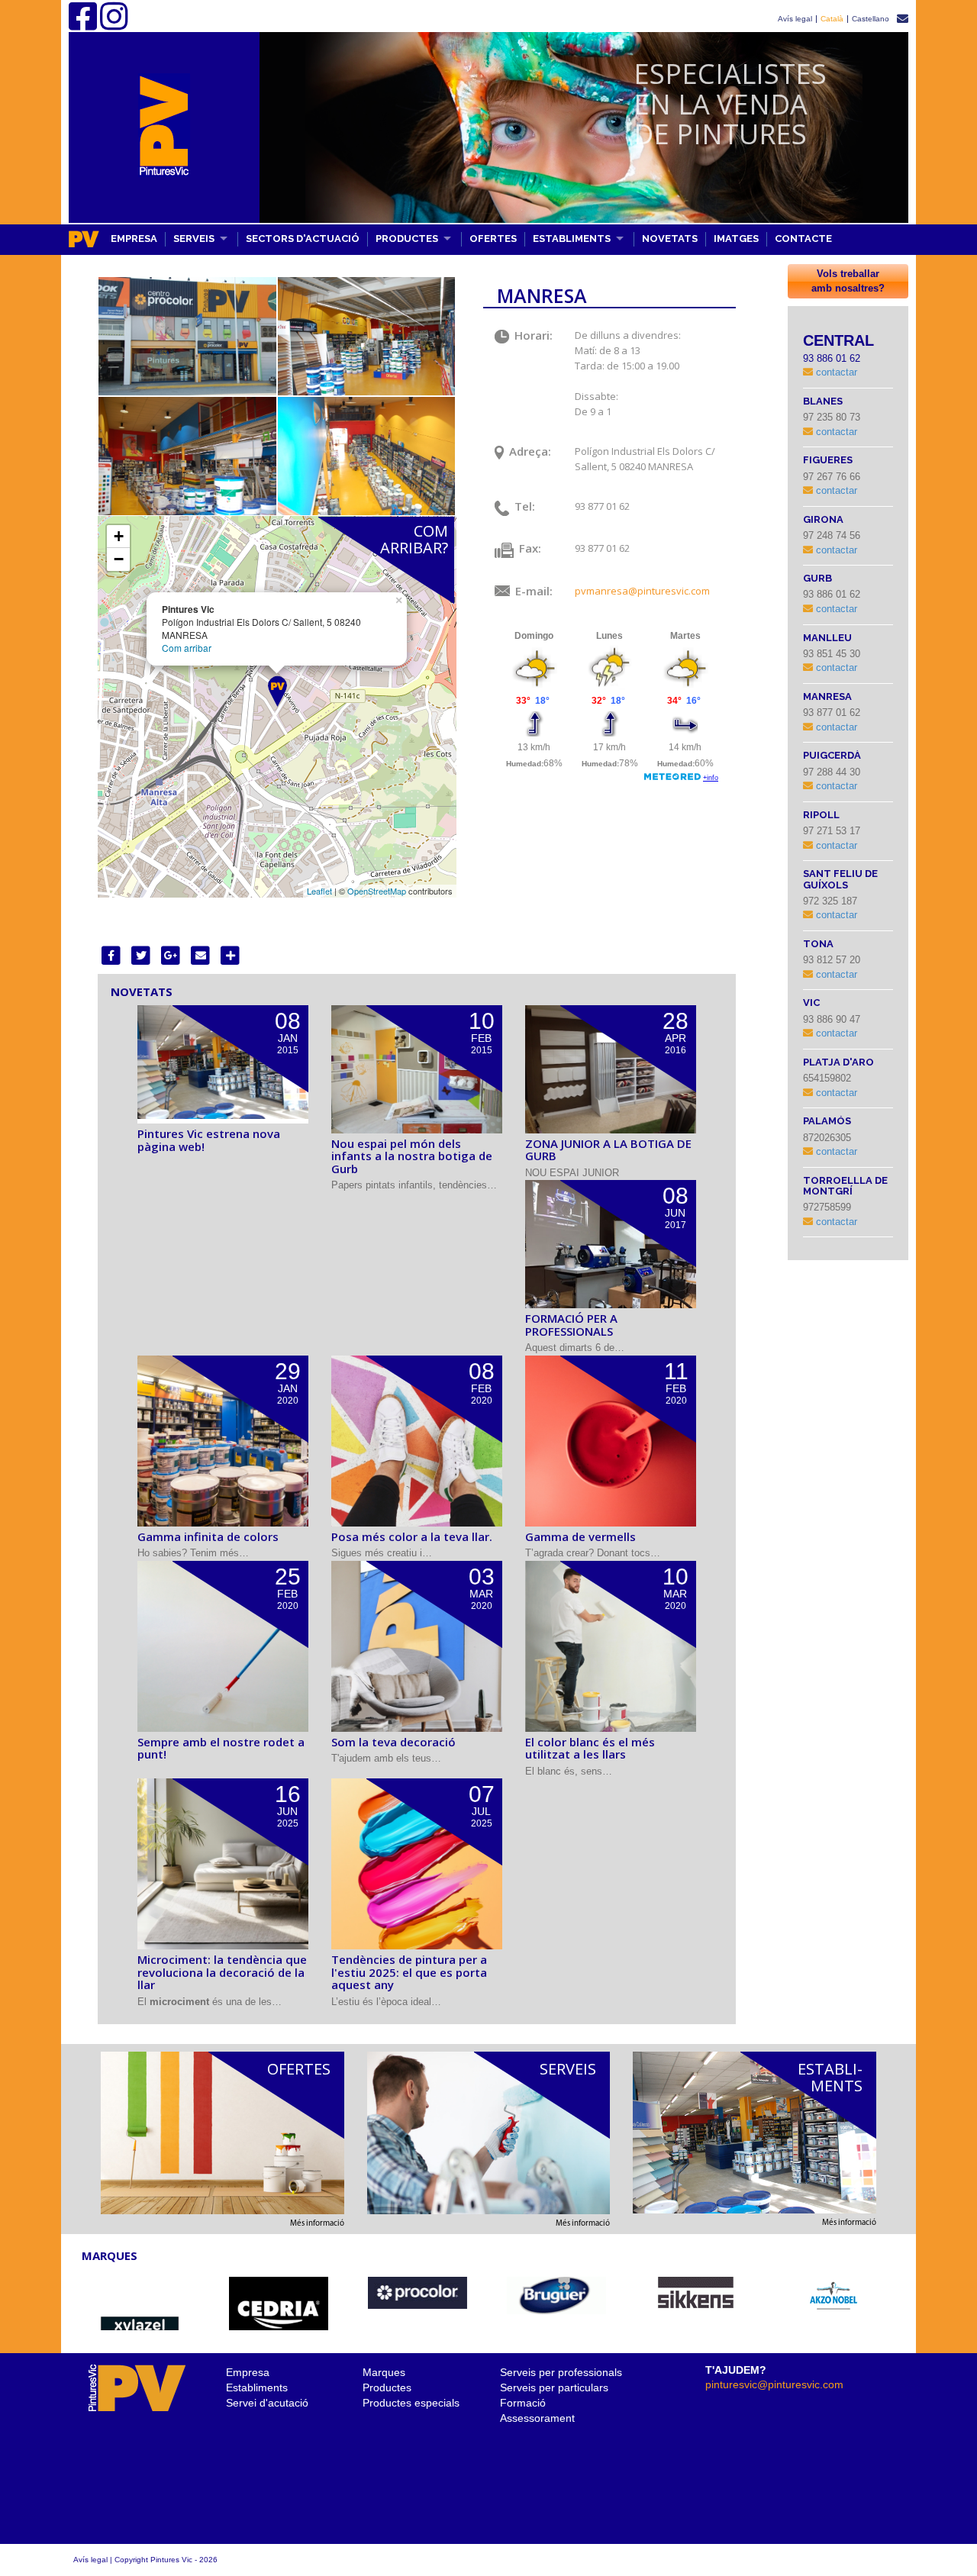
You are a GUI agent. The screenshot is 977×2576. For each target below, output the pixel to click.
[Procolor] (140, 2293)
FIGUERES (828, 460)
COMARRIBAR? (414, 539)
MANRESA (827, 696)
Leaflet (319, 891)
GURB (817, 578)
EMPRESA (134, 239)
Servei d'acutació (267, 2403)
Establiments (257, 2387)
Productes (387, 2387)
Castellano (871, 19)
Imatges (736, 239)
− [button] (119, 559)
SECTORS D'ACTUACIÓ (303, 239)
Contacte (803, 239)
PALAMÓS (827, 1121)
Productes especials (411, 2403)
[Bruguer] (279, 2296)
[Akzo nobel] (556, 2296)
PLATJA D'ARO (838, 1062)
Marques (384, 2372)
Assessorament (537, 2418)
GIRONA (823, 519)
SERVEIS (194, 239)
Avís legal (795, 19)
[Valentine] (835, 2296)
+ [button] (119, 536)
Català (832, 19)
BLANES (823, 401)
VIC (811, 1003)
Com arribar (187, 648)
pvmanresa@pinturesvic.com (642, 591)
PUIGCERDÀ (832, 755)
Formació (523, 2403)
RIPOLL (821, 815)
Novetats (670, 239)
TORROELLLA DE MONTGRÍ (845, 1186)
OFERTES (493, 239)
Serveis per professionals (561, 2372)
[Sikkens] (418, 2293)
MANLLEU (827, 638)
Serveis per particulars (554, 2387)
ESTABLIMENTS (572, 239)
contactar (835, 372)
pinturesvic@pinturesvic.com (774, 2384)
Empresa (248, 2372)
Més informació (317, 2224)
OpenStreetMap (377, 891)
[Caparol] (695, 2298)
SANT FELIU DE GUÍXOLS (840, 879)
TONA (818, 944)
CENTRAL (838, 340)
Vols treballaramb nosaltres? (848, 281)
